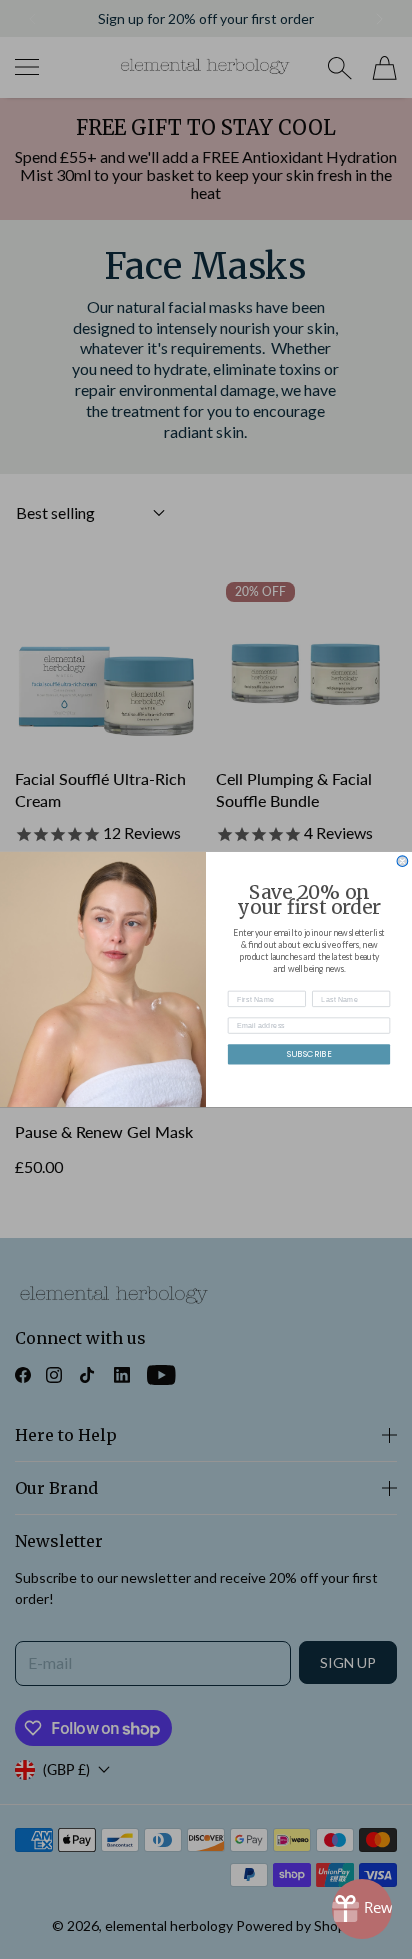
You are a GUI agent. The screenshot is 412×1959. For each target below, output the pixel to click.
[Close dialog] (402, 861)
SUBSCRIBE (309, 1054)
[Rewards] (362, 1909)
